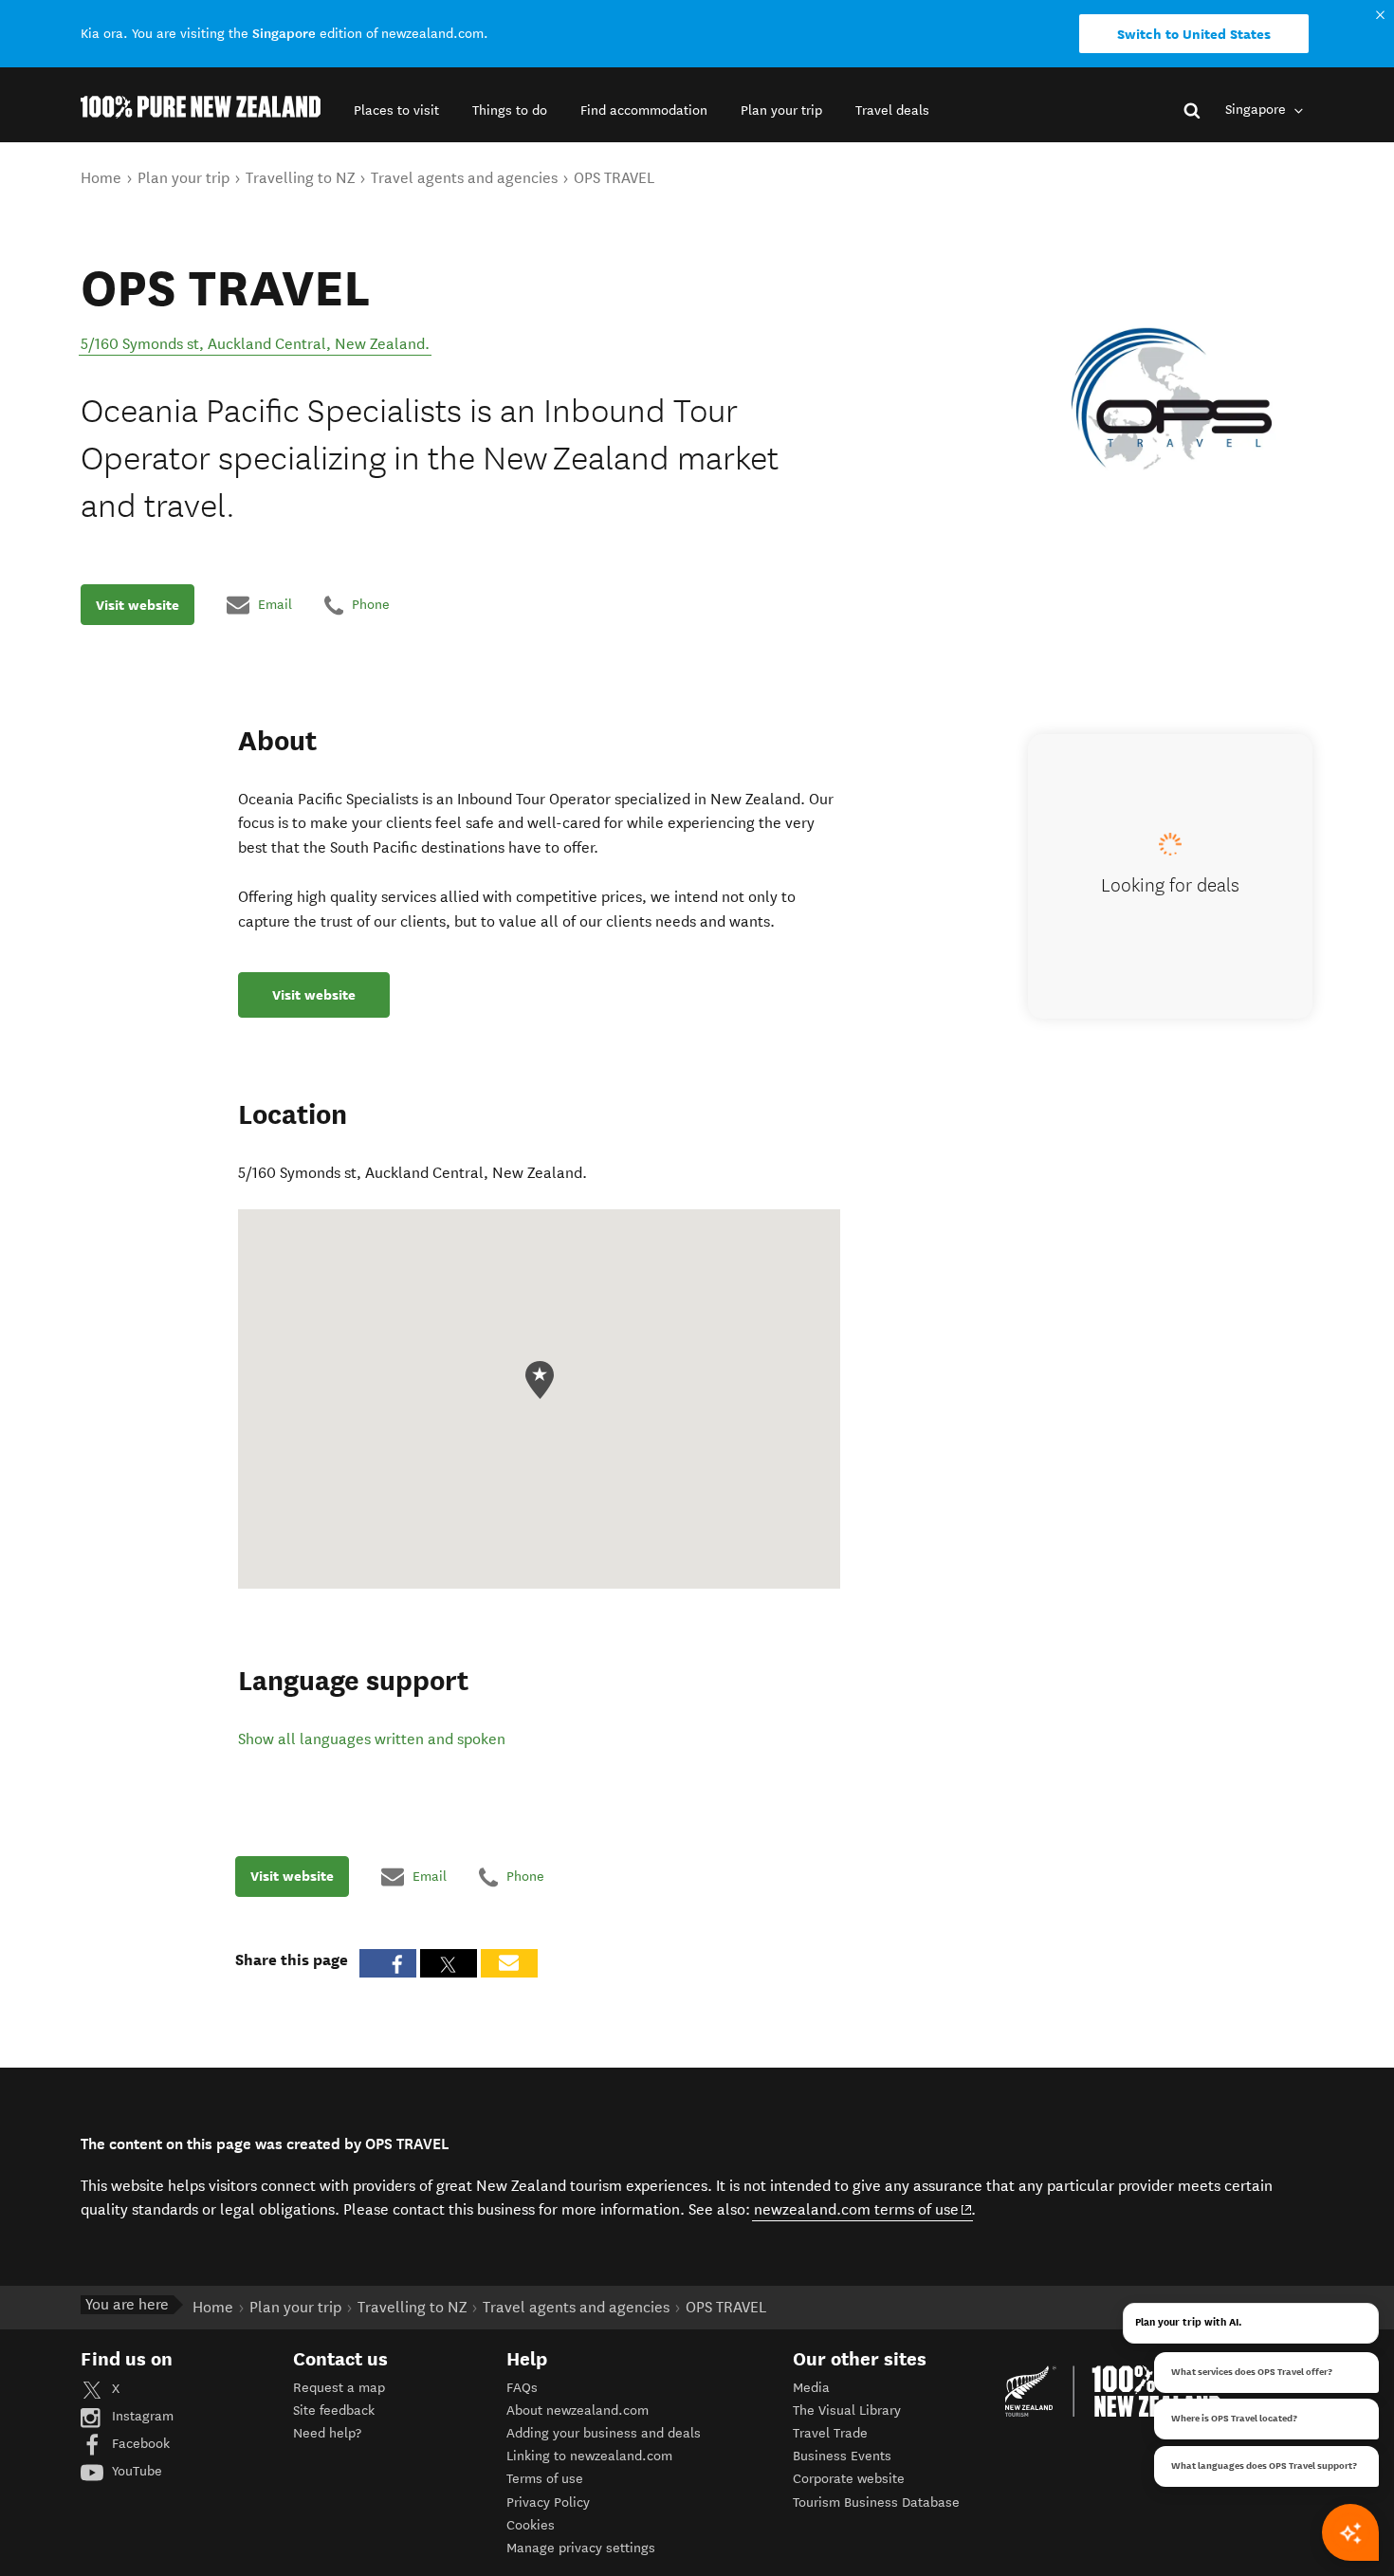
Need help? (327, 2433)
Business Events (842, 2456)
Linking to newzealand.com (589, 2456)
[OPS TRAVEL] (1172, 399)
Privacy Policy (548, 2502)
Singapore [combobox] (1257, 110)
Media (811, 2388)
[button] (396, 110)
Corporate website (849, 2479)
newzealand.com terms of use (863, 2209)
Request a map (339, 2388)
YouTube (135, 2471)
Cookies (531, 2525)
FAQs (522, 2388)
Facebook (139, 2444)
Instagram (141, 2416)
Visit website (138, 604)
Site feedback (334, 2410)
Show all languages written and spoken (372, 1739)
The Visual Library (847, 2410)
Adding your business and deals (604, 2433)
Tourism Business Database (876, 2502)
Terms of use (545, 2479)
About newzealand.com (578, 2410)
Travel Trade (830, 2433)
